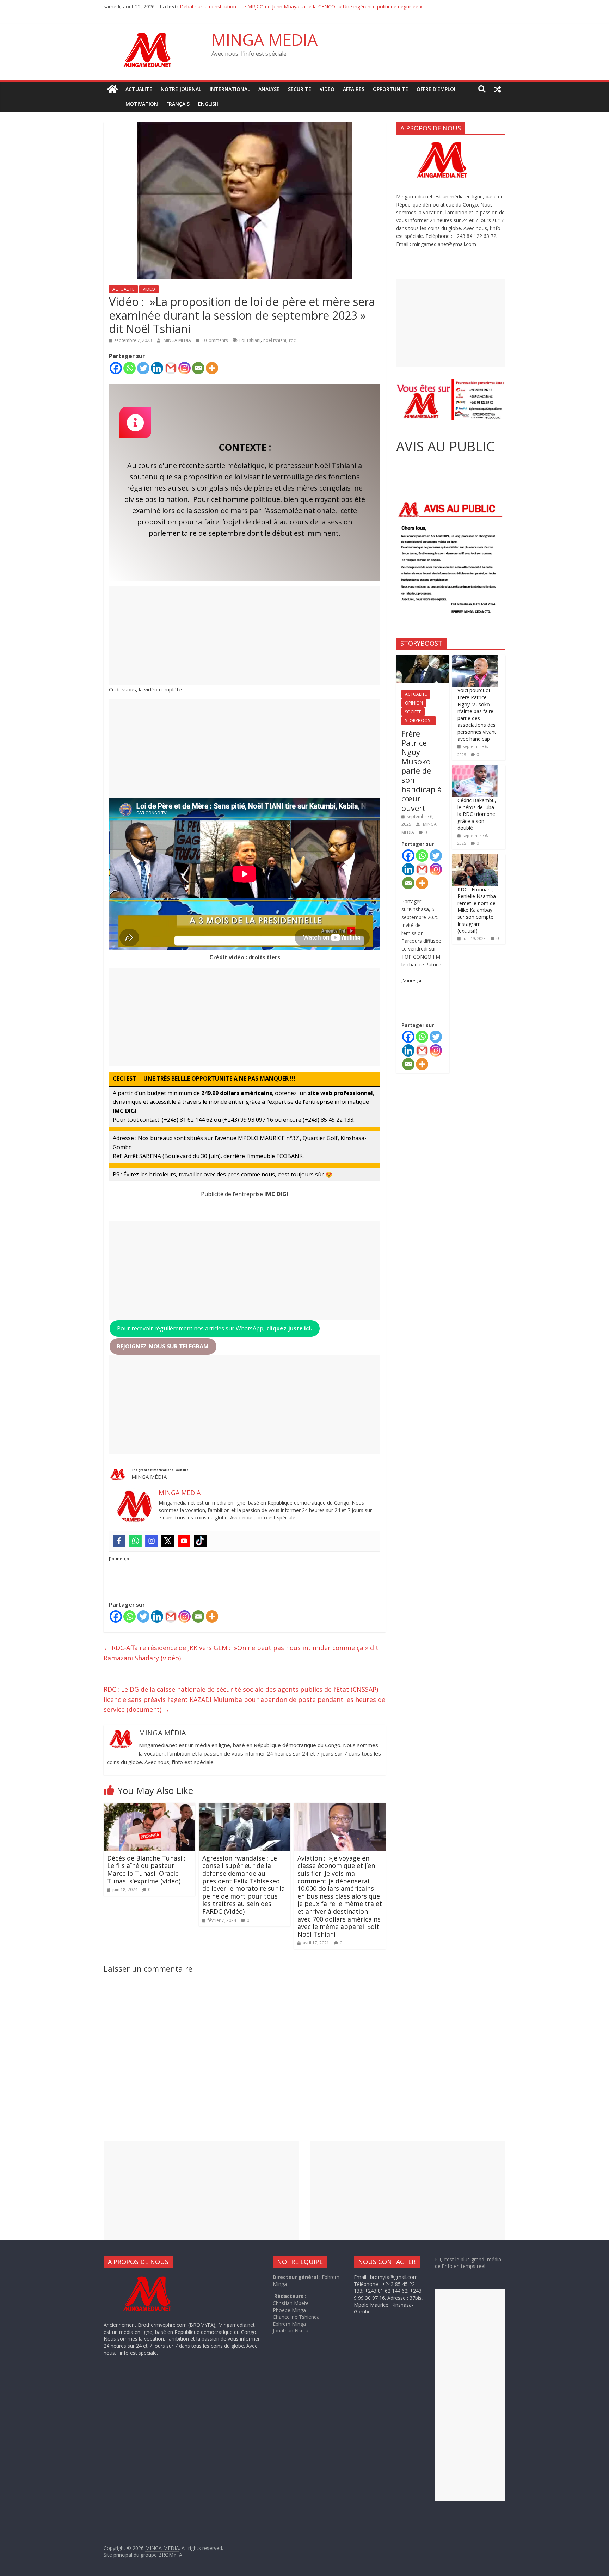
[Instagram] (184, 368)
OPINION (414, 703)
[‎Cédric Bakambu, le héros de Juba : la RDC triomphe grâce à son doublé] (475, 769)
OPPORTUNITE (390, 89)
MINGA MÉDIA (178, 340)
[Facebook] (116, 368)
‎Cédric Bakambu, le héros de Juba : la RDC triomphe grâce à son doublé (477, 814)
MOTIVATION (142, 104)
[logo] (154, 2277)
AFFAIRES (354, 89)
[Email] (198, 368)
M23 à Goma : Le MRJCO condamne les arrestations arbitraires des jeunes (265, 7)
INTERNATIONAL (230, 89)
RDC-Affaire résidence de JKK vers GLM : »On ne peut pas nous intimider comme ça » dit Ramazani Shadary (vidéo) (241, 1653)
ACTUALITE (139, 89)
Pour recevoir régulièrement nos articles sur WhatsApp (214, 1328)
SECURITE (300, 89)
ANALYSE (269, 89)
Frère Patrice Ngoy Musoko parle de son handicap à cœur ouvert (422, 771)
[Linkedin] (157, 368)
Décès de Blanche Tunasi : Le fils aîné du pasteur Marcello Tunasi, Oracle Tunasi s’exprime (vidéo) (146, 1870)
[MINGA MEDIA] (112, 89)
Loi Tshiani (250, 340)
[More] (212, 368)
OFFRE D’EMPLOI (436, 89)
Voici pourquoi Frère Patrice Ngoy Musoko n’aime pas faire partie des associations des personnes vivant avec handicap (477, 714)
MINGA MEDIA (264, 39)
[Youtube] (184, 1541)
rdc (292, 340)
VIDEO (327, 89)
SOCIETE (413, 712)
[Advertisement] (245, 636)
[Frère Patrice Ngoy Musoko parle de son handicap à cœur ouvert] (423, 659)
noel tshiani (275, 340)
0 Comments (214, 340)
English (208, 104)
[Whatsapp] (130, 368)
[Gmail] (171, 368)
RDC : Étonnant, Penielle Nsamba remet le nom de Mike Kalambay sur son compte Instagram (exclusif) (477, 910)
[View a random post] (498, 89)
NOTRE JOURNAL (181, 89)
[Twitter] (143, 368)
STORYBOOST (419, 721)
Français (178, 104)
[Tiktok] (200, 1541)
